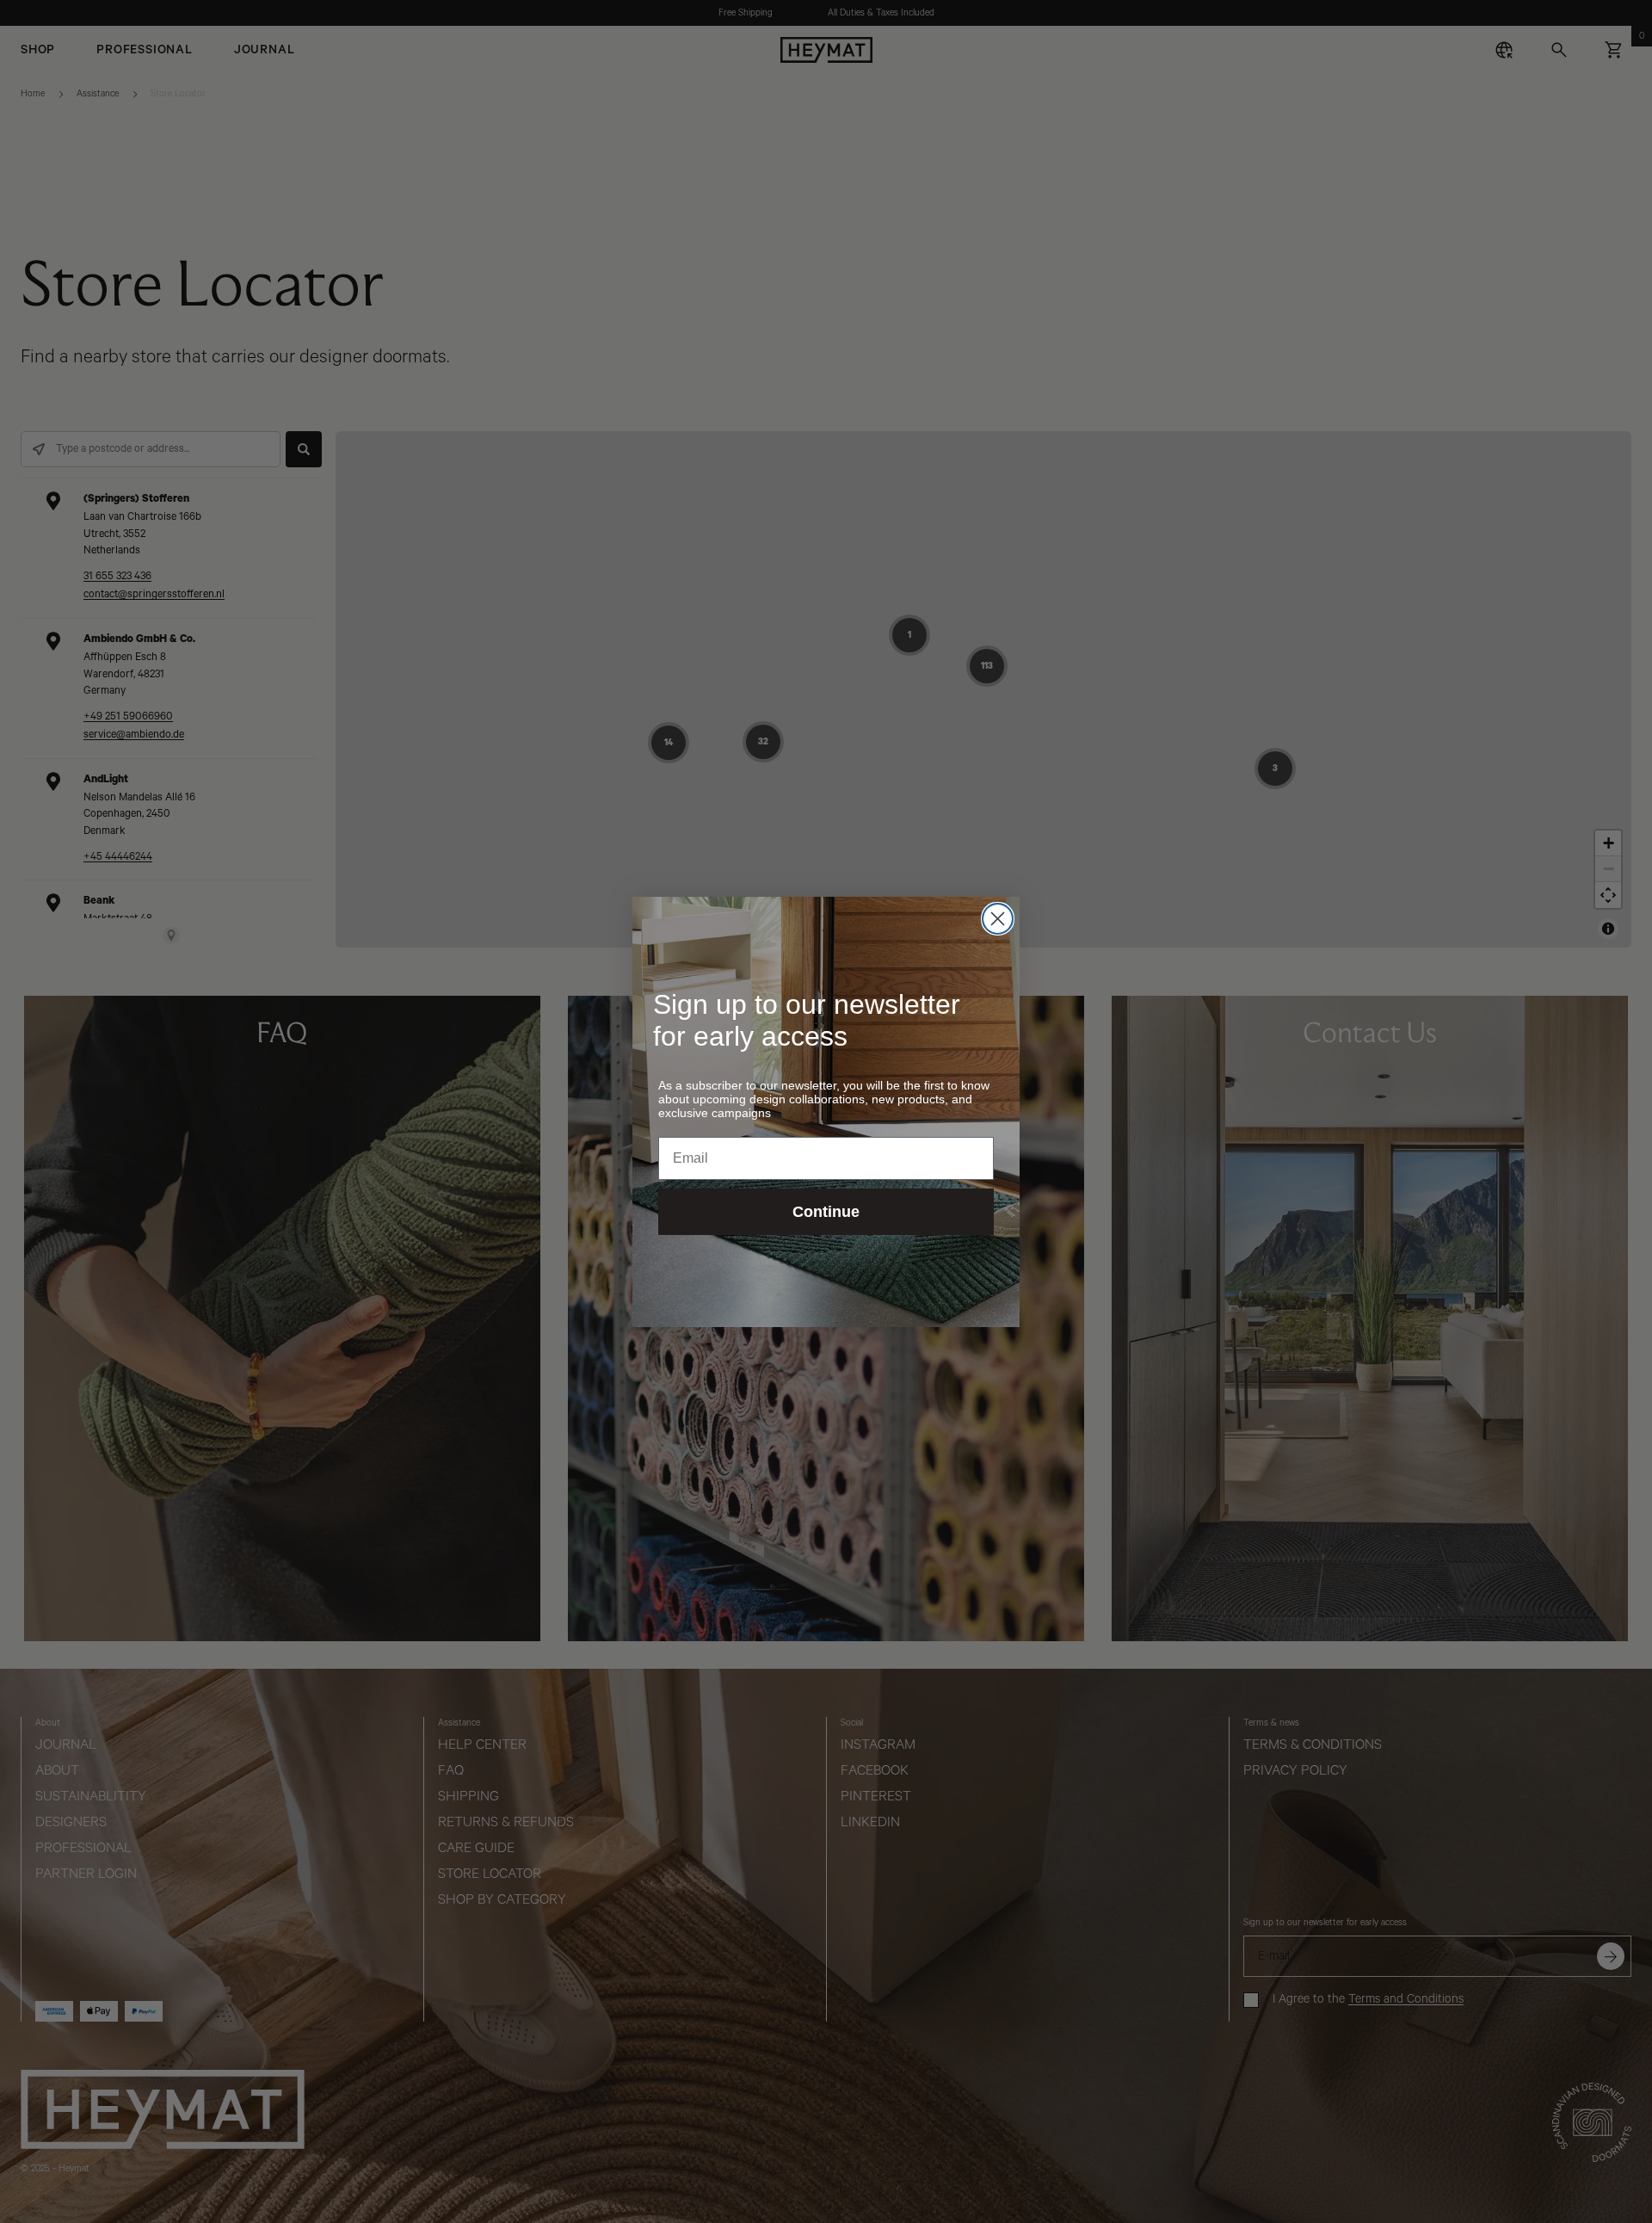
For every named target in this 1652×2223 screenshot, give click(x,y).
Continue (826, 1212)
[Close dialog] (998, 919)
